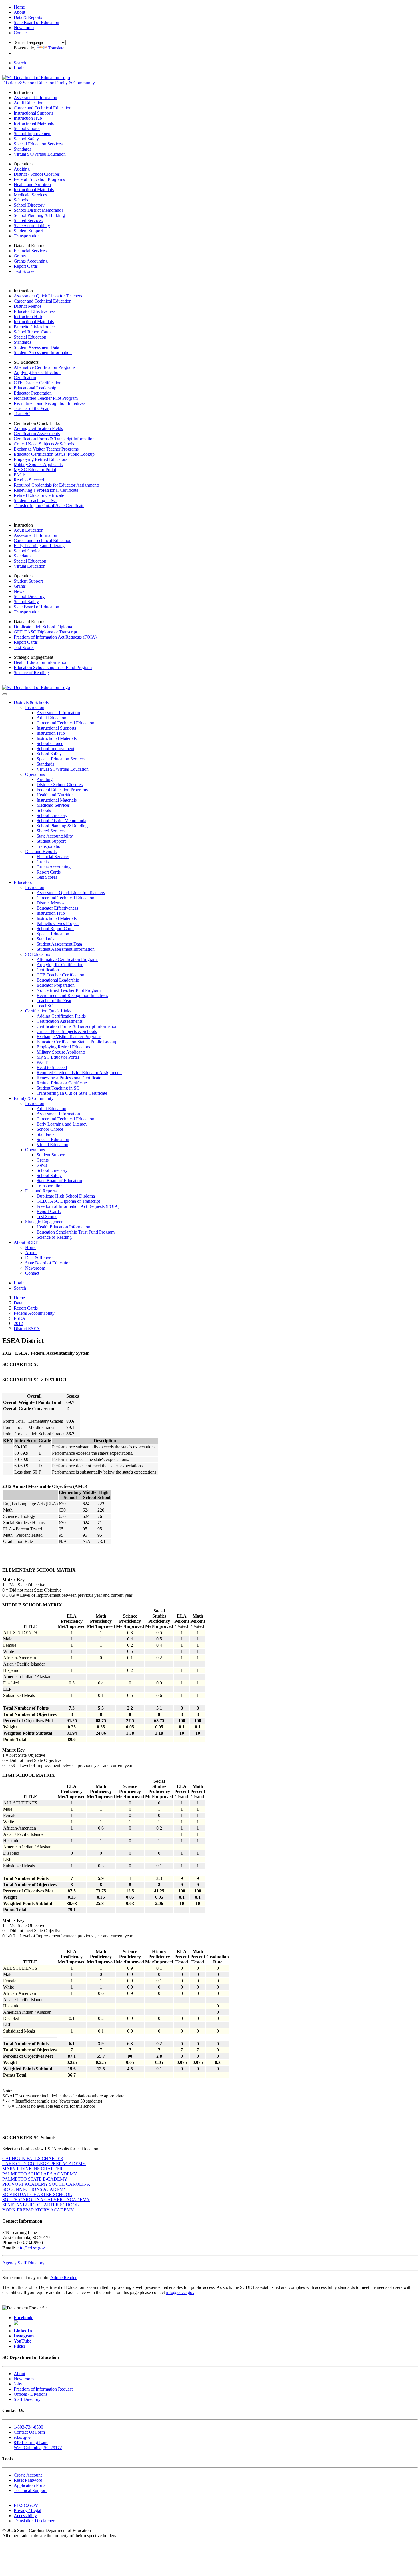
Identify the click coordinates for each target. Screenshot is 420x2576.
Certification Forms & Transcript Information (54, 439)
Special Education (30, 337)
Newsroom (35, 1268)
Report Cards (26, 266)
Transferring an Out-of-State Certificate (49, 506)
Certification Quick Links (48, 1011)
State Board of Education (36, 607)
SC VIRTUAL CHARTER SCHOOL (37, 2194)
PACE (20, 475)
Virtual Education (30, 566)
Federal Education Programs (39, 179)
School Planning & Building (39, 215)
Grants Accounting (31, 261)
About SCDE (26, 1242)
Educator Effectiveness (34, 311)
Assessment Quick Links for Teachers (48, 296)
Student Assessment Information (43, 352)
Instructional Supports (33, 113)
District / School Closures (37, 174)
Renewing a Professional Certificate (46, 490)
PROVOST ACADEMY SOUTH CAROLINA (46, 2184)
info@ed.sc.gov (31, 2248)
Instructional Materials (34, 123)
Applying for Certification (37, 372)
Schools (21, 200)
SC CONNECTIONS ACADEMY (35, 2189)
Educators (46, 83)
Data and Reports (41, 851)
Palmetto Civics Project (35, 327)
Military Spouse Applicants (38, 464)
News (19, 591)
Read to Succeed (29, 480)
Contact (32, 1273)
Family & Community (75, 83)
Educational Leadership (35, 388)
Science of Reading (31, 673)
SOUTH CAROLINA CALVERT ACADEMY (46, 2200)
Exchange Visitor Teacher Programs (46, 449)
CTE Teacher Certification (38, 383)
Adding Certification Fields (38, 428)
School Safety (26, 139)
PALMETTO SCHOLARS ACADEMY (40, 2174)
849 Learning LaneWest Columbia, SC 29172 (38, 2445)
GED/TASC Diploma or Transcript (45, 632)
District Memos (28, 306)
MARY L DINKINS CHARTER (32, 2169)
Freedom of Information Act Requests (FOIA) (55, 637)
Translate (56, 48)
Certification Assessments (37, 434)
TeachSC (22, 414)
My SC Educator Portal (35, 470)
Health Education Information (41, 662)
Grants (20, 256)
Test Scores (24, 271)
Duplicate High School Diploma (43, 627)
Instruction (35, 707)
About (31, 1253)
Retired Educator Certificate (39, 495)
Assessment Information (35, 98)
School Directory (29, 205)
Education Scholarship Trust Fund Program (53, 667)
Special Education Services (38, 144)
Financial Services (30, 251)
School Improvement (33, 134)
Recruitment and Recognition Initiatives (49, 403)
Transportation (27, 236)
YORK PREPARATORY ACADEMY (38, 2210)
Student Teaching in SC (35, 500)
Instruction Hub (28, 118)
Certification (25, 378)
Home (31, 1247)
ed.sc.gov (22, 2437)
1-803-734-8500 (28, 2427)
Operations (35, 774)
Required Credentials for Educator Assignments (57, 485)
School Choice (27, 128)
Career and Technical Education (43, 108)
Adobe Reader (63, 2278)
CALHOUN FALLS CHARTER (33, 2158)
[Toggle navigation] (5, 694)
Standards (23, 149)
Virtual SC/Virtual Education (40, 154)
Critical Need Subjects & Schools (44, 444)
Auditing (22, 169)
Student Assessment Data (36, 347)
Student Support (28, 231)
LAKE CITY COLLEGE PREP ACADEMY (44, 2164)
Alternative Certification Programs (45, 367)
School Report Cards (33, 332)
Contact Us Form (29, 2432)
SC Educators (38, 954)
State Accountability (32, 226)
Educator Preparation (33, 393)
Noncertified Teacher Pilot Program (46, 398)
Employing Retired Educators (40, 459)
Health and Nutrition (32, 184)
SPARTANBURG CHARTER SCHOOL (41, 2205)
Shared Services (28, 220)
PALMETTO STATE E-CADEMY (35, 2179)
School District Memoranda (39, 210)
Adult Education (29, 103)
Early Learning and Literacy (39, 546)
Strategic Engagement (45, 1222)
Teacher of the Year (31, 408)
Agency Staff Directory (23, 2263)
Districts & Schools (20, 83)
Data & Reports (39, 1258)
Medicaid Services (30, 195)
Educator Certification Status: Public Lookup (54, 454)
